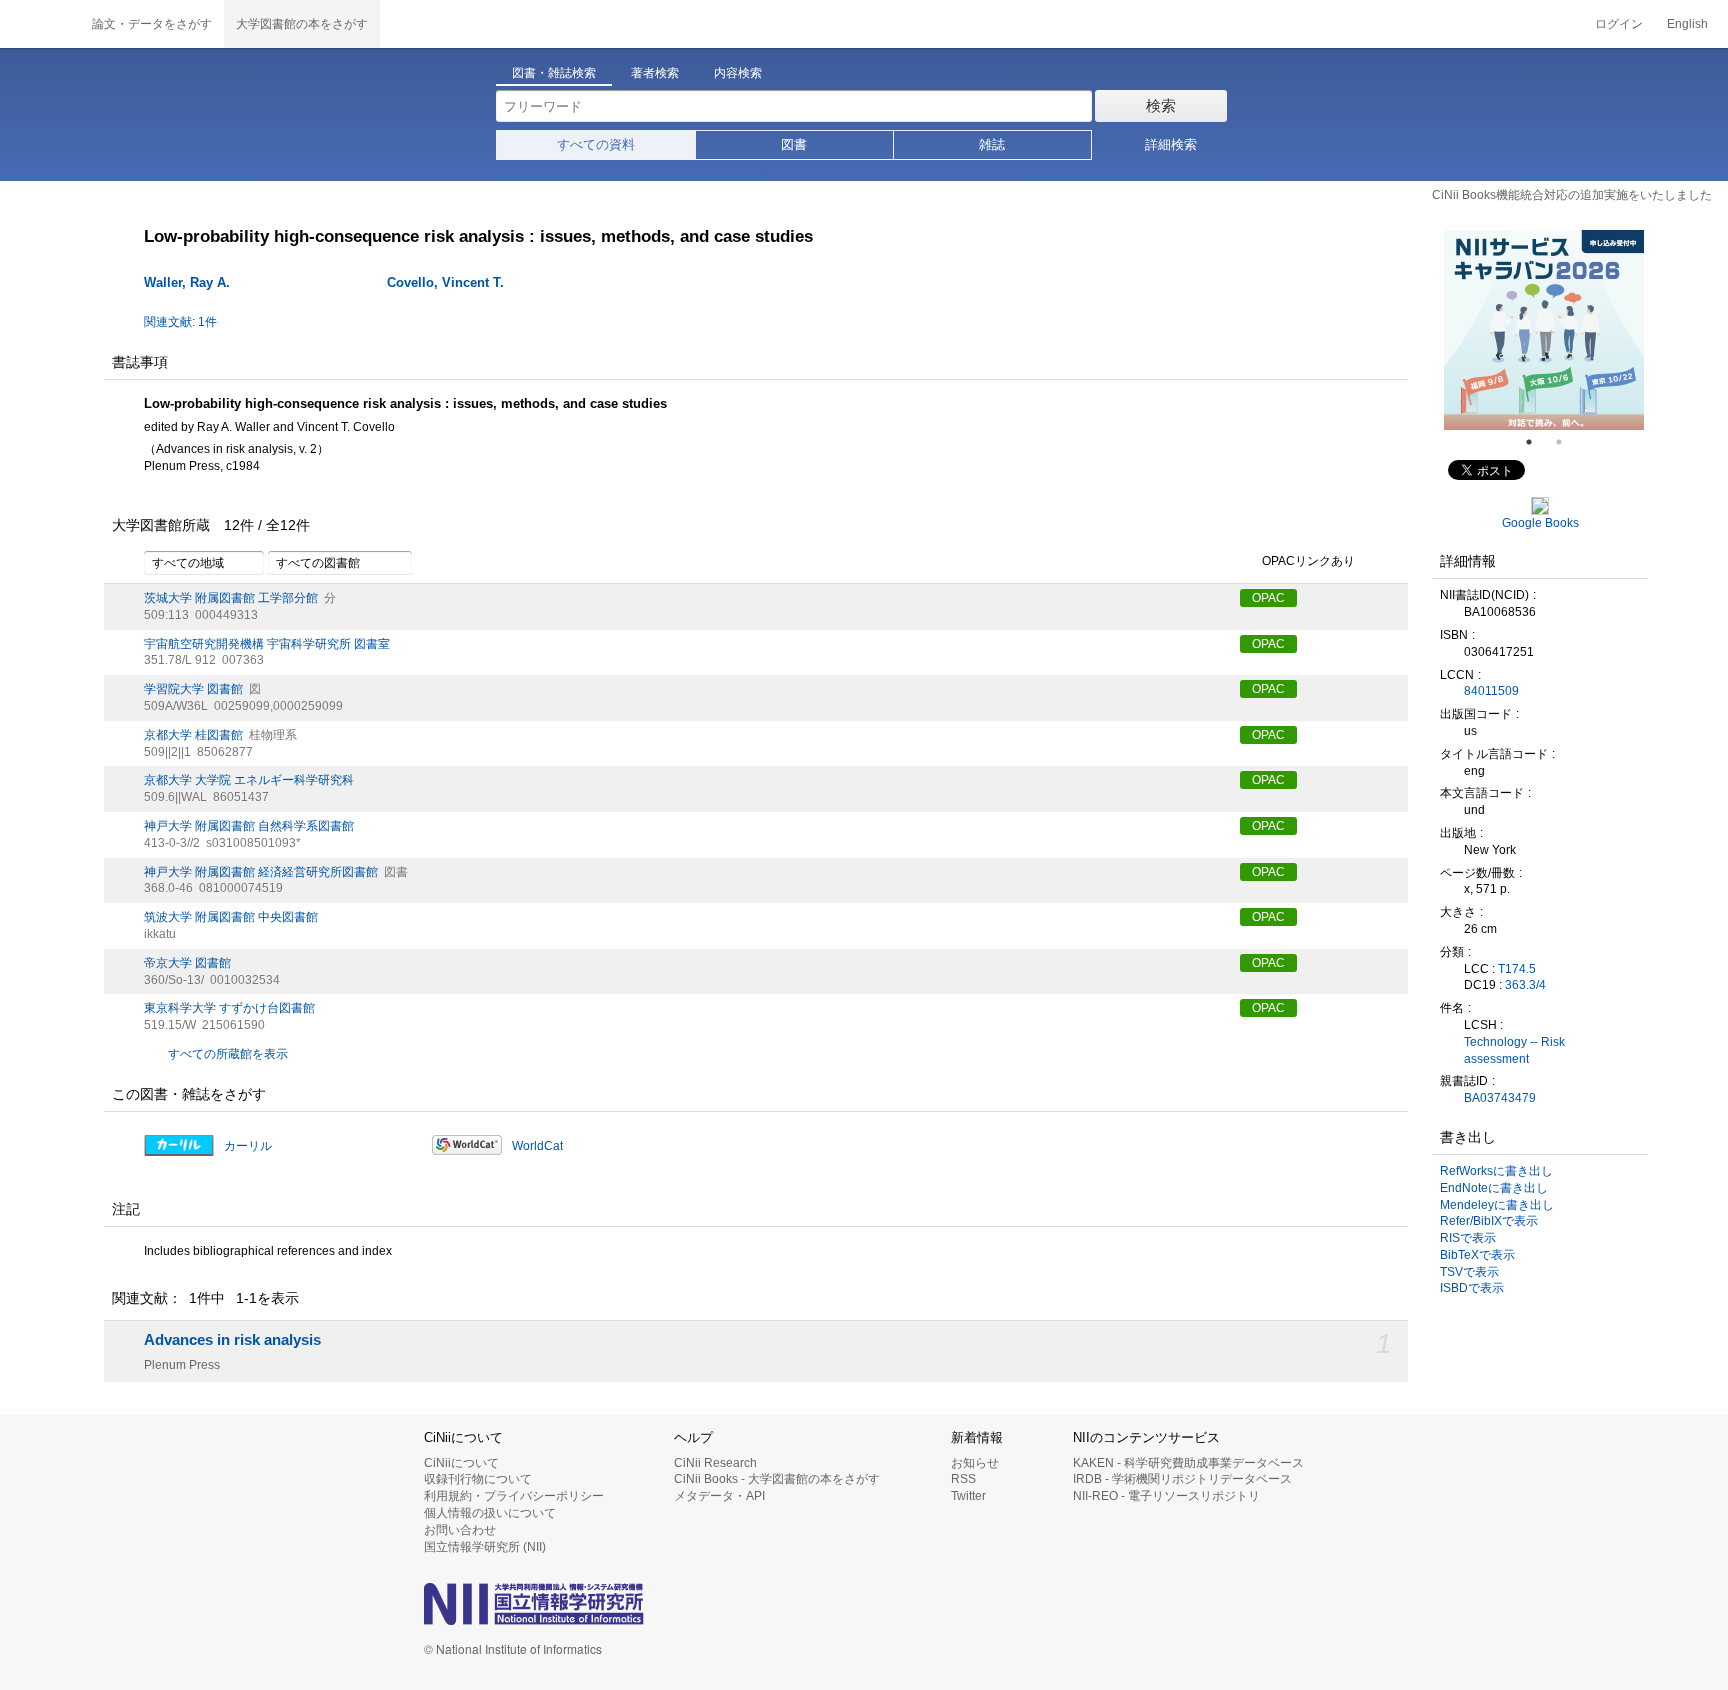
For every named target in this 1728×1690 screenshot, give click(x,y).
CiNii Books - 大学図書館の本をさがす (777, 1479)
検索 (1161, 105)
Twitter (968, 1496)
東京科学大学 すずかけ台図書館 (229, 1008)
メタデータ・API (719, 1496)
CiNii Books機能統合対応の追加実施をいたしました (1572, 195)
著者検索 (655, 73)
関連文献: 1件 (180, 322)
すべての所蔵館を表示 (228, 1054)
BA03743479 (1500, 1098)
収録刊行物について (478, 1479)
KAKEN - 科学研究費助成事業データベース (1188, 1463)
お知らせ (975, 1463)
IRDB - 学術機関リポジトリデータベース (1182, 1479)
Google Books (1540, 523)
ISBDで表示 (1472, 1288)
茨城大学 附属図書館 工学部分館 (231, 598)
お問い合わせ (460, 1530)
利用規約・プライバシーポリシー (514, 1496)
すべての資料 (596, 144)
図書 (794, 144)
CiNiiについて (461, 1463)
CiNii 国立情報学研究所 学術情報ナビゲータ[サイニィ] (40, 24)
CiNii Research (715, 1463)
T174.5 (1517, 969)
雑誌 (992, 144)
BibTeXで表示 (1477, 1255)
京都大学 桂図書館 (193, 735)
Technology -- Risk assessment (1514, 1050)
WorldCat (537, 1146)
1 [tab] (1537, 442)
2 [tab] (1567, 442)
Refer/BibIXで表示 (1489, 1221)
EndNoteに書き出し (1494, 1188)
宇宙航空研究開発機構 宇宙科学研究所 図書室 (267, 644)
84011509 (1491, 691)
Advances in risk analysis (232, 1340)
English (1687, 24)
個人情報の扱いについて (490, 1513)
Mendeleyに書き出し (1497, 1205)
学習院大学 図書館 (193, 689)
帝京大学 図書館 (187, 963)
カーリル (248, 1146)
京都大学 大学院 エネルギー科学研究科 (249, 780)
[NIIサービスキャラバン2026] (1544, 330)
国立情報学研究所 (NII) (485, 1547)
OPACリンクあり (1308, 561)
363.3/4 (1525, 985)
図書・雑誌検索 (554, 73)
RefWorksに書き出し (1496, 1171)
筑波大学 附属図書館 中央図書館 (231, 917)
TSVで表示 (1469, 1272)
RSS (963, 1479)
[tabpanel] (1544, 330)
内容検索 (738, 73)
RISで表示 (1468, 1238)
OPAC (1268, 598)
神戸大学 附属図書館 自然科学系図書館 (249, 826)
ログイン (1619, 24)
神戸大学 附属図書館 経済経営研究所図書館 (261, 872)
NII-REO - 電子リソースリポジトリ (1166, 1496)
